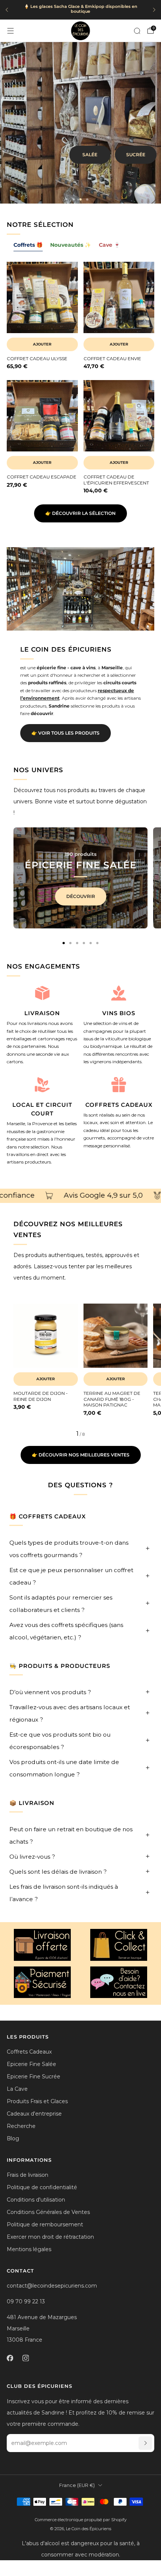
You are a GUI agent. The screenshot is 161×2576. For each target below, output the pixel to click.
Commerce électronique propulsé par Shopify (81, 2520)
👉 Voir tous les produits (66, 733)
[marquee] (80, 1196)
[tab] (64, 943)
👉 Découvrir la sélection (80, 513)
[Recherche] (137, 31)
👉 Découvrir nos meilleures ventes (81, 1455)
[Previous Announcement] (7, 10)
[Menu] (10, 31)
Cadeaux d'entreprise (34, 2114)
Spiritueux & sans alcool (112, 165)
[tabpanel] (80, 383)
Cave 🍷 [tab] (110, 245)
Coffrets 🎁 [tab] (28, 245)
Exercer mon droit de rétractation (50, 2237)
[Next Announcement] (154, 10)
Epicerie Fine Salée (31, 2064)
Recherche (21, 2126)
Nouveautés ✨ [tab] (71, 245)
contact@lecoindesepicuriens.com (52, 2286)
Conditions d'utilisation (36, 2200)
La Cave (17, 2089)
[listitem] (80, 10)
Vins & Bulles (128, 144)
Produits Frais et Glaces (37, 2101)
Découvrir (81, 896)
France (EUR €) (77, 2485)
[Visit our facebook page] (10, 2358)
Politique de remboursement (45, 2224)
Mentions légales (29, 2249)
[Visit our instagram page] (25, 2358)
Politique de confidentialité (42, 2187)
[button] (74, 199)
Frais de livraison (28, 2175)
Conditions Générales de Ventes (48, 2212)
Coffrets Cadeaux (29, 2052)
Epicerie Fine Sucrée (34, 2076)
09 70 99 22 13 (26, 2301)
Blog (13, 2138)
